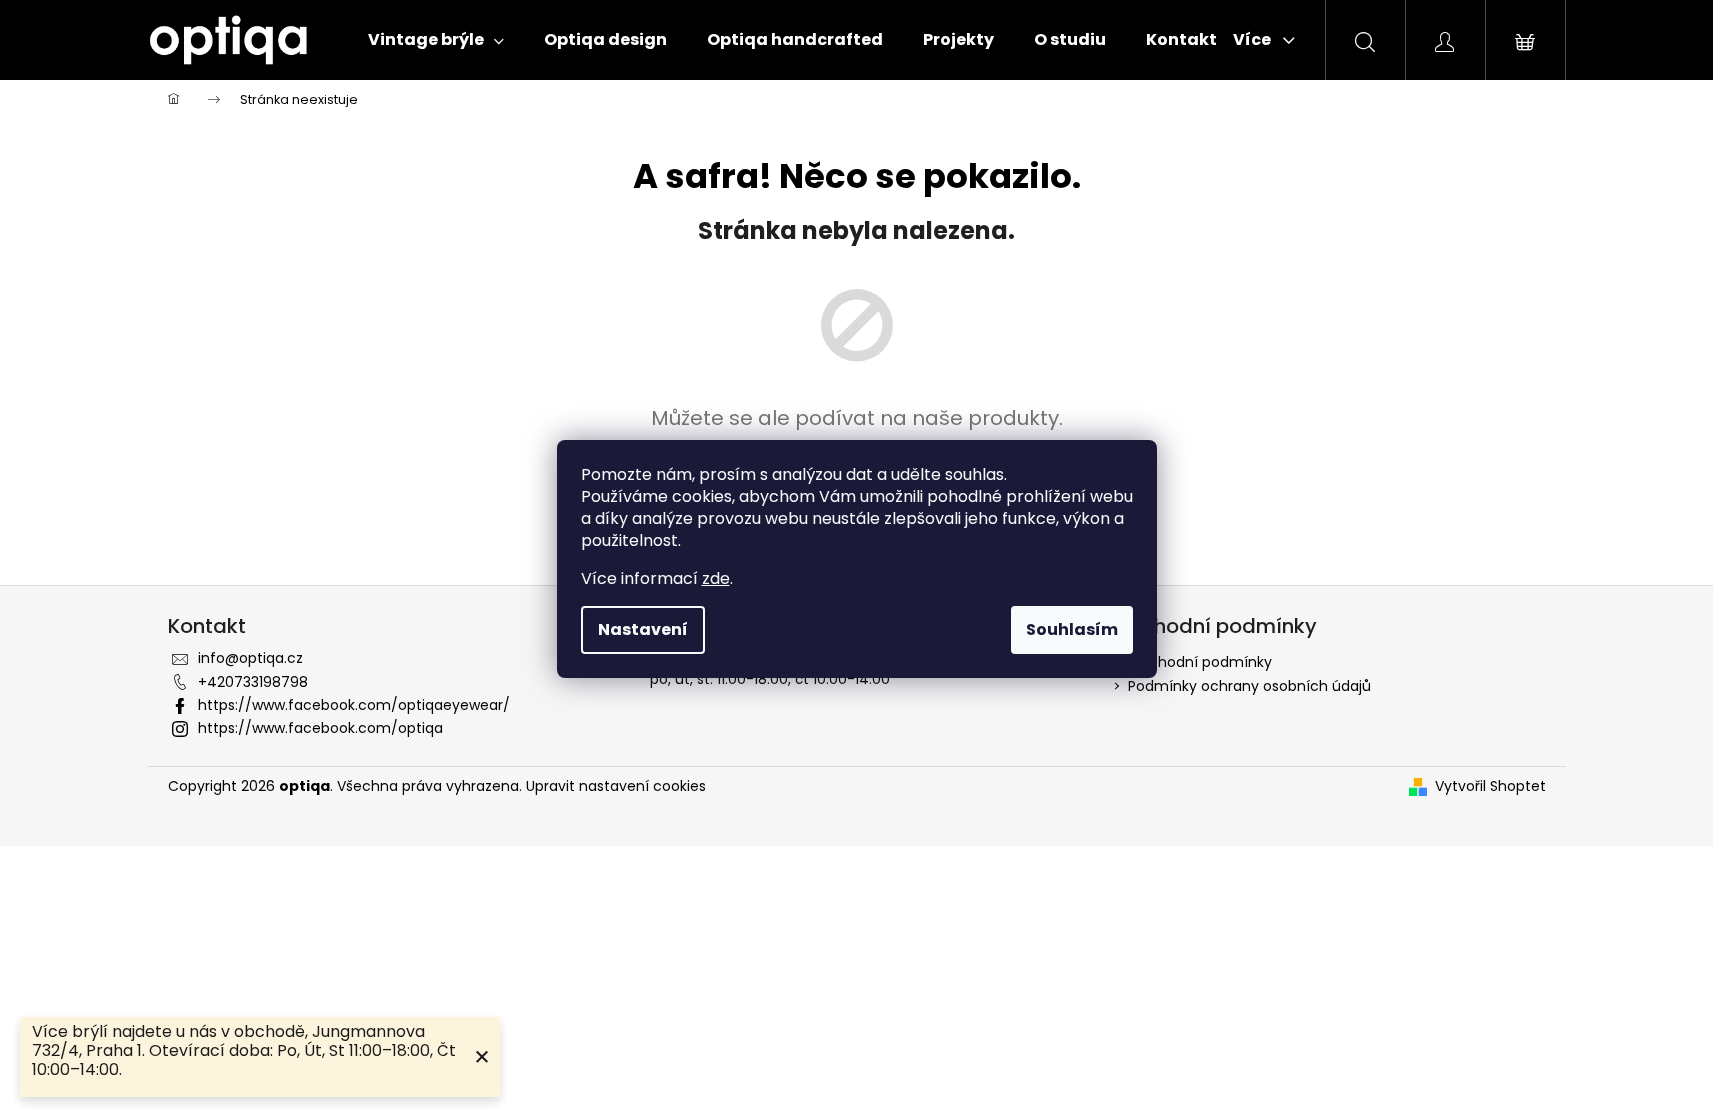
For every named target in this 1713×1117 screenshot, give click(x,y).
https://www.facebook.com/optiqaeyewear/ (354, 705)
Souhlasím (1072, 629)
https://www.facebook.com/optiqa (320, 728)
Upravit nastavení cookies (616, 786)
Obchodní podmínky (1200, 662)
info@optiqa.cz (250, 658)
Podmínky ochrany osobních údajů (1249, 686)
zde (716, 578)
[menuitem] (436, 40)
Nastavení (643, 629)
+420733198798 (253, 682)
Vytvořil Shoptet (1490, 786)
